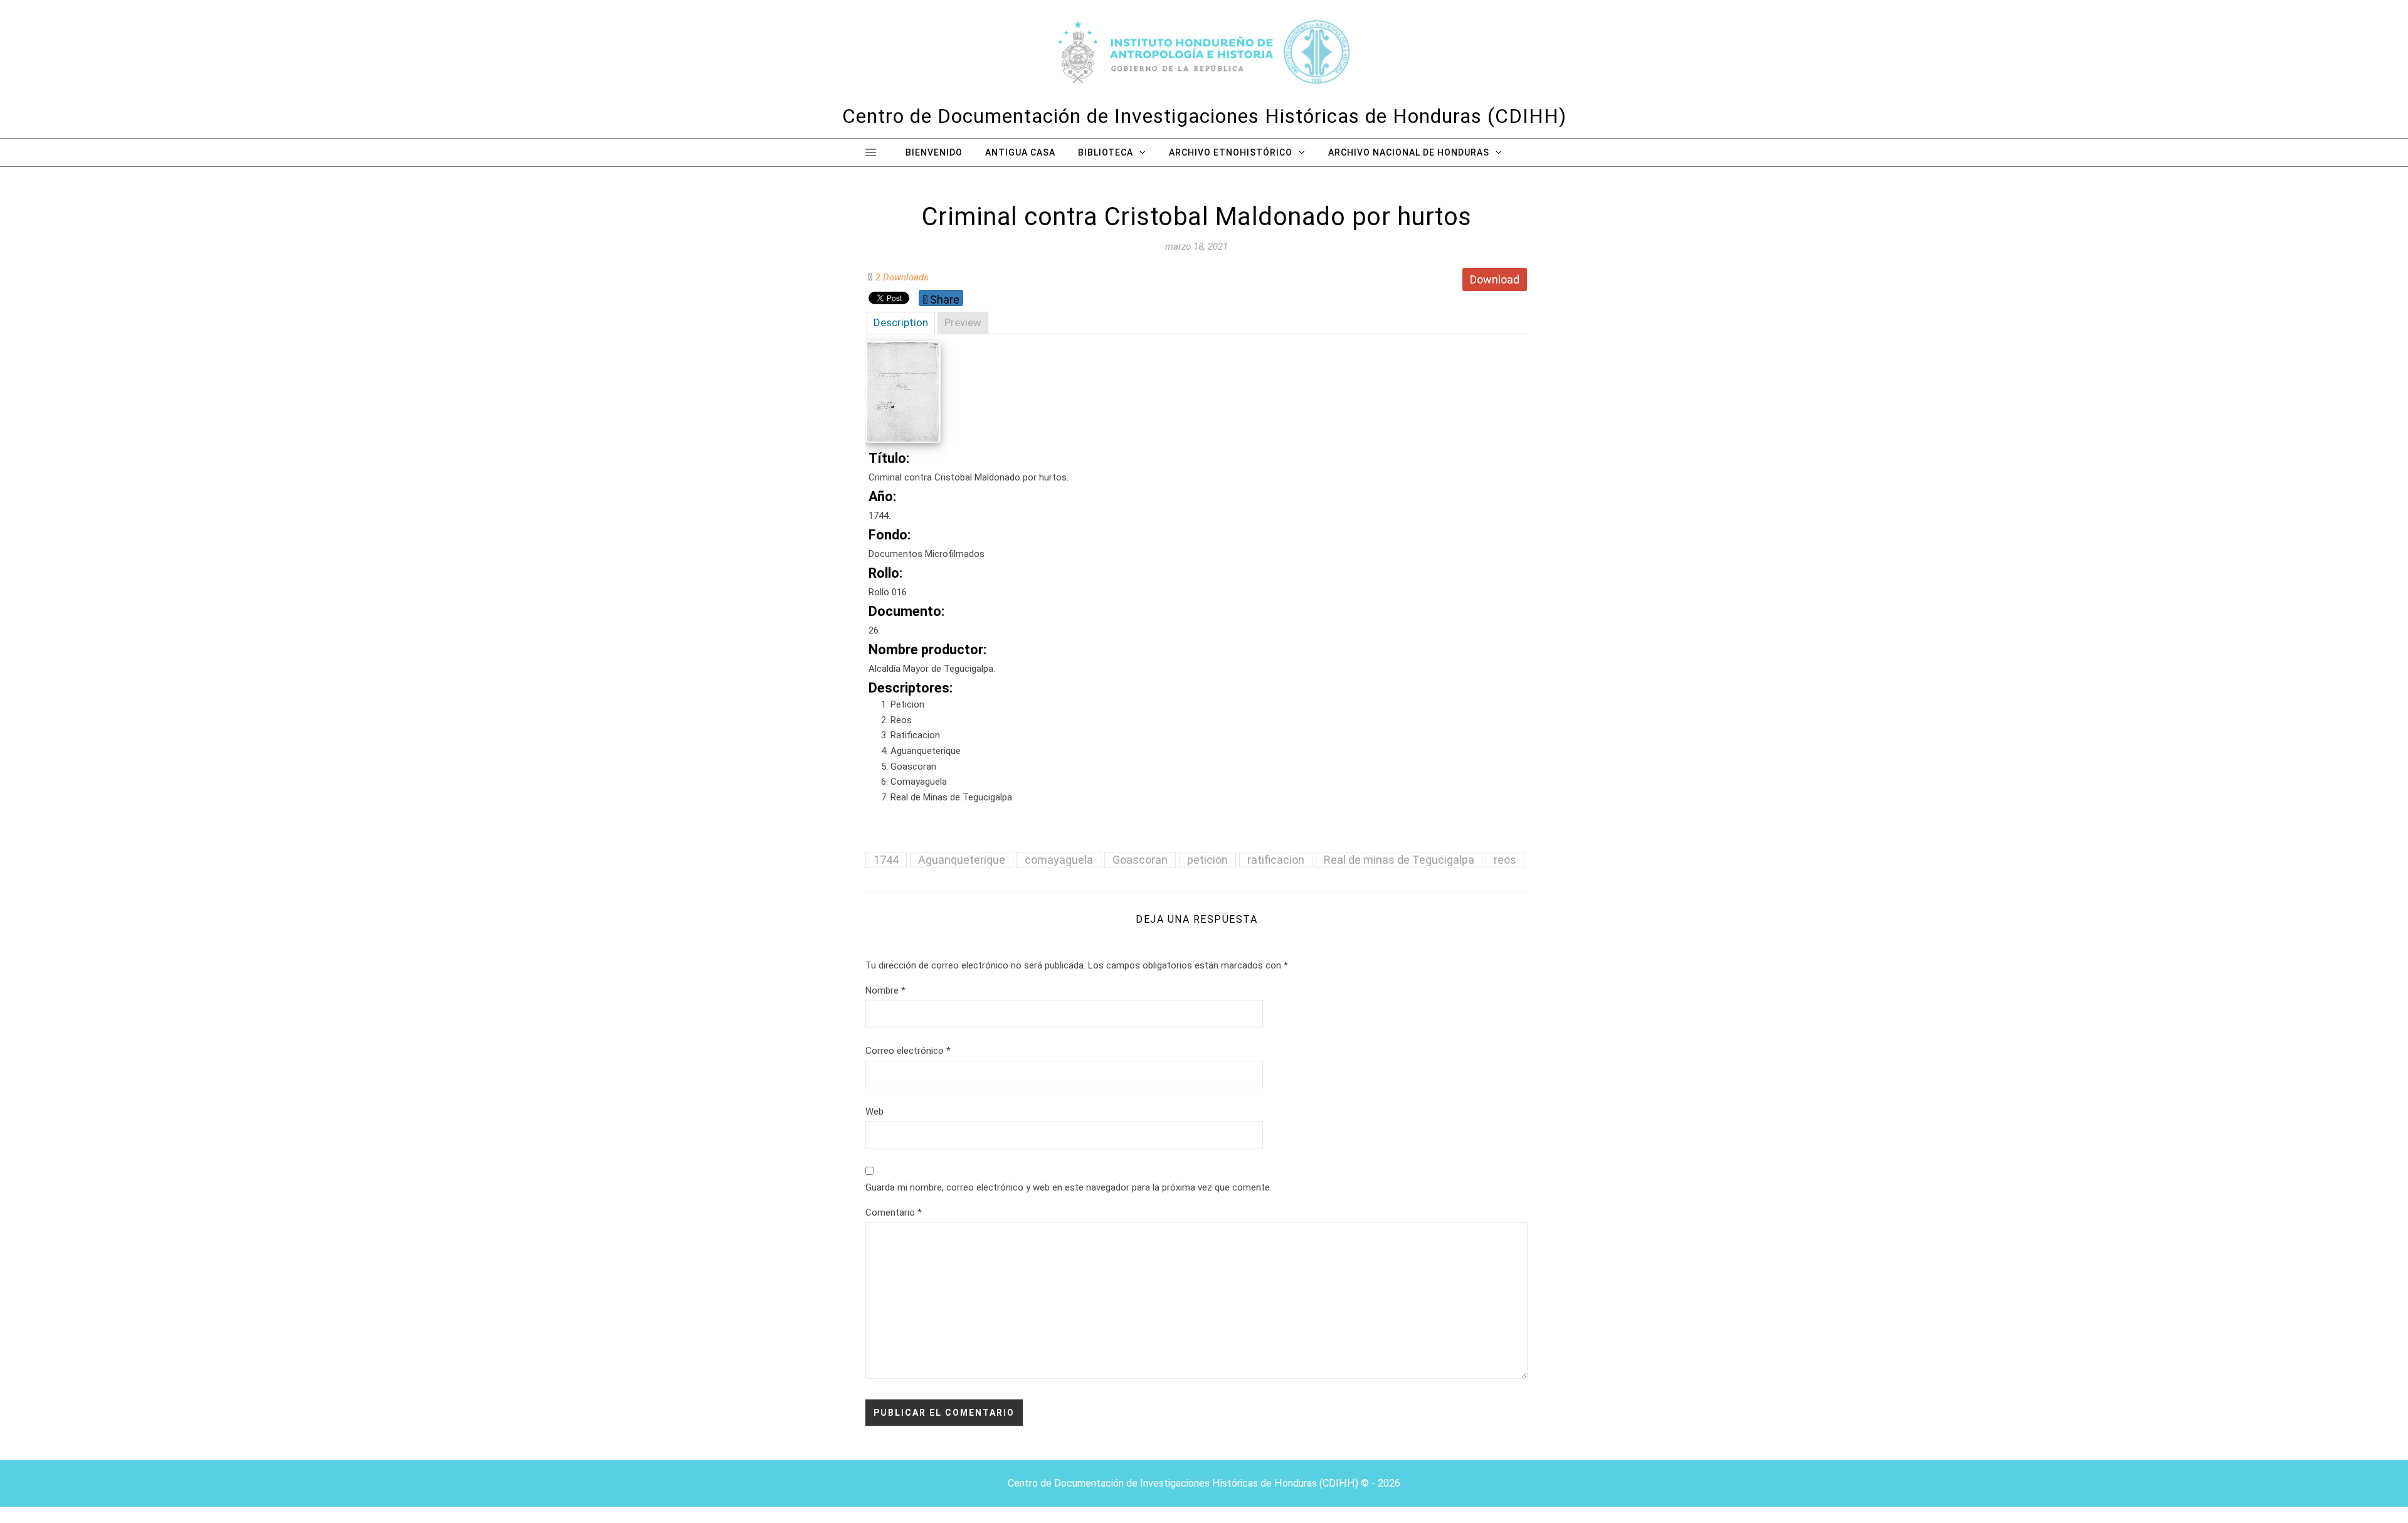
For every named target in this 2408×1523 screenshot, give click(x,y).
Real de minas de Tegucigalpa (1399, 860)
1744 (886, 860)
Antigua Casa (1020, 152)
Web (874, 1112)
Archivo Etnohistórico (1231, 152)
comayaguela (1059, 860)
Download (1495, 279)
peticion (1207, 860)
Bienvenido (934, 152)
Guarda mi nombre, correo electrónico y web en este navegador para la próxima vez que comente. (1069, 1187)
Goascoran (1140, 860)
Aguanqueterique (962, 860)
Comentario (894, 1213)
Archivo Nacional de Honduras (1409, 152)
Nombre (885, 990)
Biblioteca (1106, 152)
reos (1505, 860)
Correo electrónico (908, 1051)
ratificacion (1276, 860)
